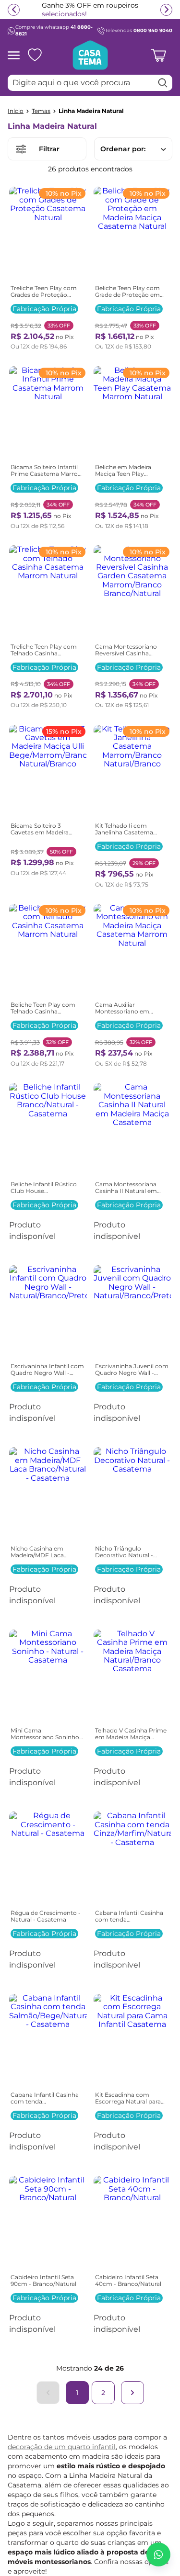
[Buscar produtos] (163, 83)
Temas (41, 111)
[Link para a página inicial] (16, 111)
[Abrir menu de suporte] (158, 2554)
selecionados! (64, 14)
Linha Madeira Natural (91, 111)
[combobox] (90, 83)
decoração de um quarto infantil (62, 2447)
